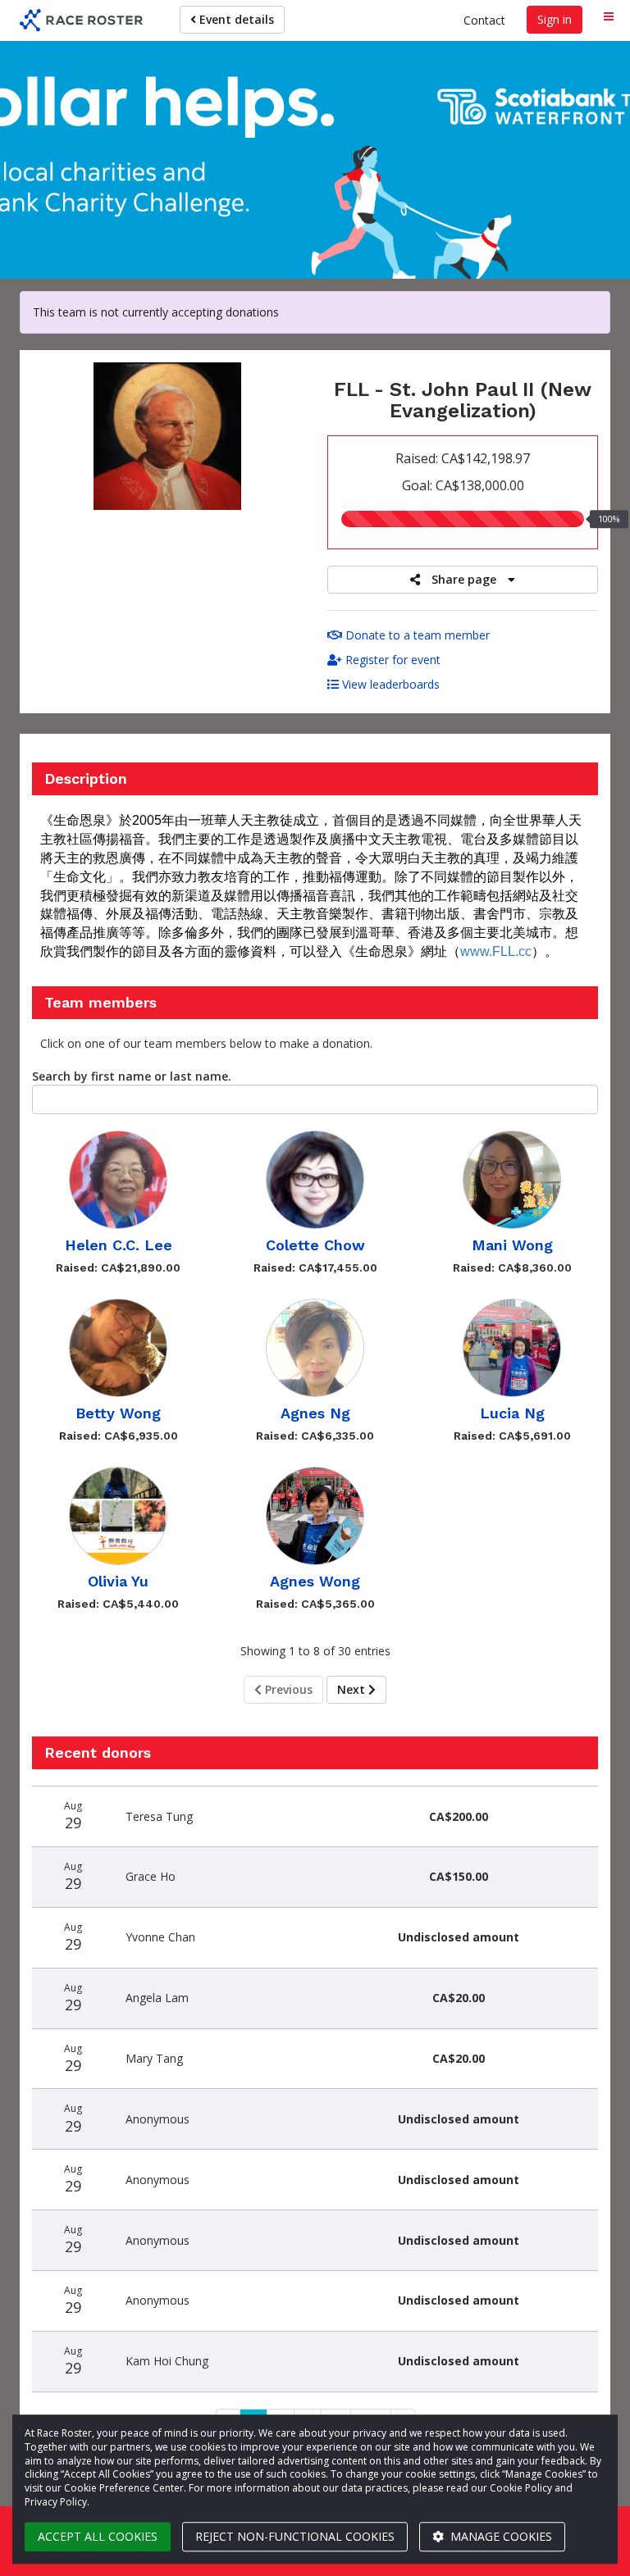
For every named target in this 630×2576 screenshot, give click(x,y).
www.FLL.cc (496, 951)
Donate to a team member (416, 635)
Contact (484, 20)
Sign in (555, 19)
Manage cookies (500, 2536)
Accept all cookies (98, 2536)
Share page (464, 579)
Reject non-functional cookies (295, 2536)
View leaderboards (389, 684)
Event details (235, 19)
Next (353, 1689)
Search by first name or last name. (132, 1076)
